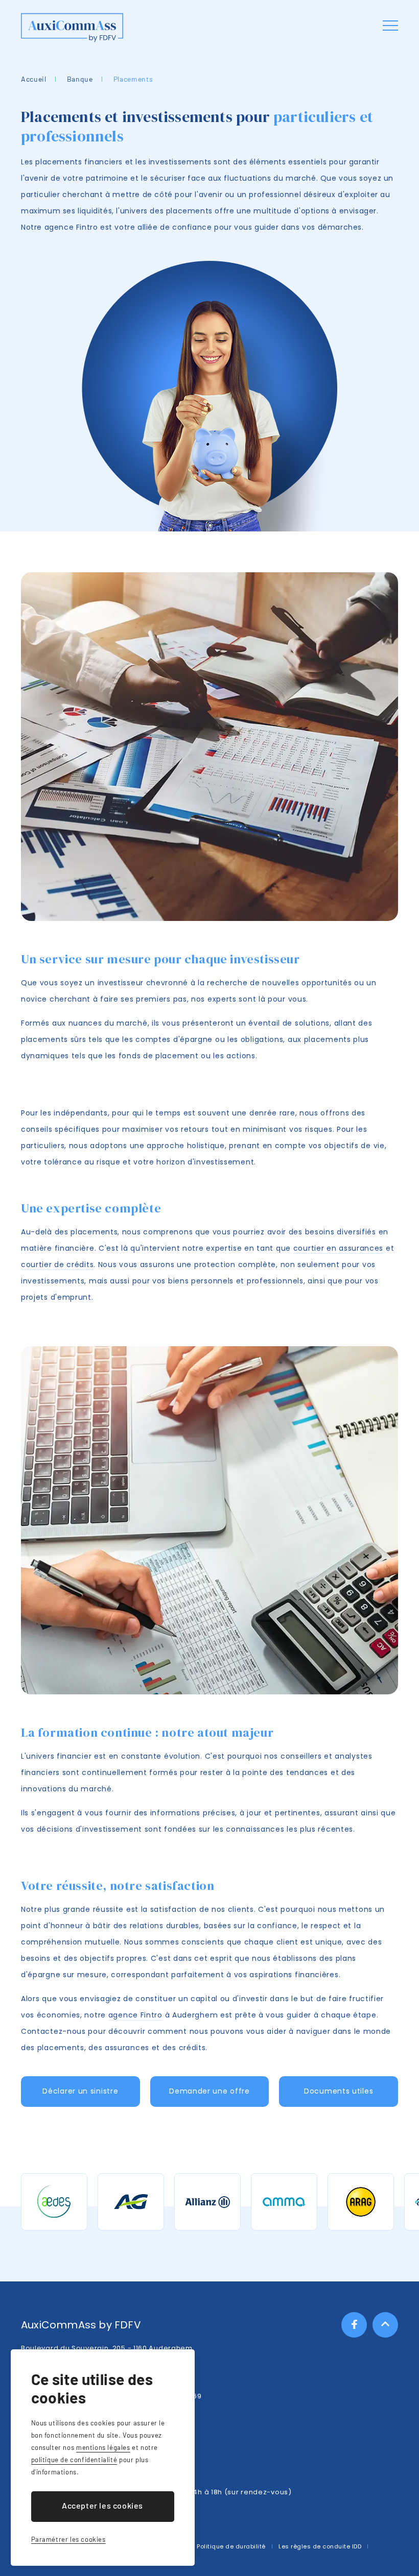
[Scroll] (385, 2325)
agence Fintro (135, 2015)
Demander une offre (209, 2091)
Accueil (34, 79)
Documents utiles (339, 2091)
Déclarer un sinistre (80, 2091)
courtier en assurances (338, 1248)
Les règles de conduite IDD (320, 2546)
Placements (133, 79)
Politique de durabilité (231, 2546)
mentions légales (103, 2447)
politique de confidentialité (74, 2460)
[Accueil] (72, 28)
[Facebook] (354, 2325)
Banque (80, 79)
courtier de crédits (57, 1265)
